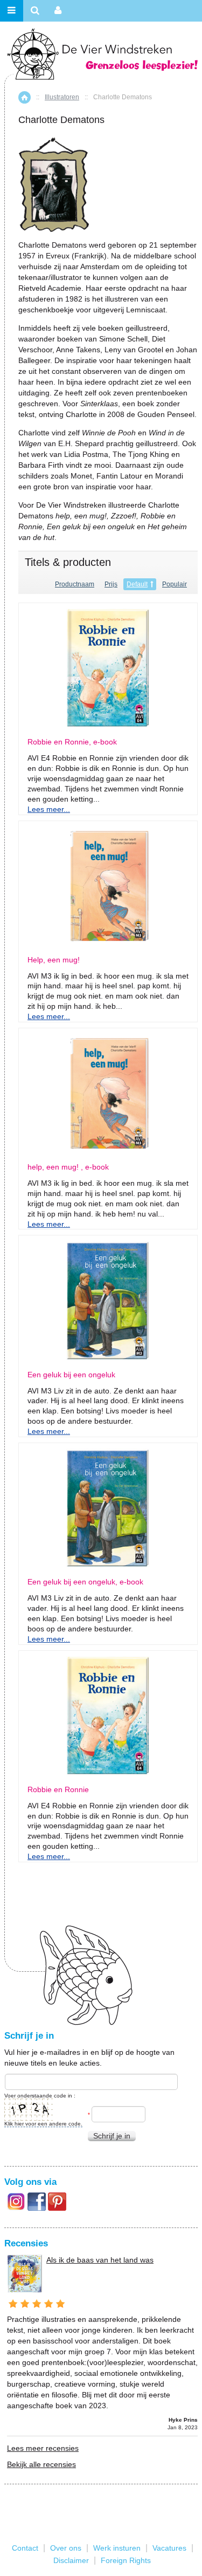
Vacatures (169, 2548)
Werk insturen (117, 2548)
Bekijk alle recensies (41, 2464)
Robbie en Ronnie (58, 1790)
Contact (25, 2548)
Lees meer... (49, 809)
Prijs (111, 584)
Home (25, 97)
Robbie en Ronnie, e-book (72, 742)
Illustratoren (62, 97)
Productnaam (75, 584)
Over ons (66, 2548)
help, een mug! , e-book (68, 1167)
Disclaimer (71, 2560)
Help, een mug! (54, 960)
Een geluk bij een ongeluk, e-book (85, 1582)
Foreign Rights (126, 2560)
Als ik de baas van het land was (100, 2260)
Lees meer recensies (43, 2448)
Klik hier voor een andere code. (43, 2124)
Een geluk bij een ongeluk (71, 1375)
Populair (175, 584)
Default (137, 584)
